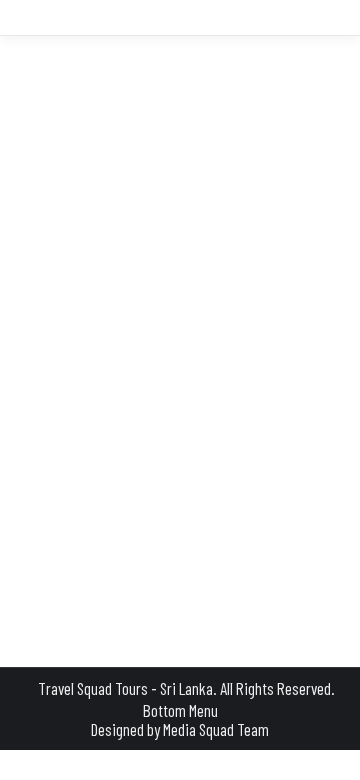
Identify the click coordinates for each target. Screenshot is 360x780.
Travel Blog (149, 366)
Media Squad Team (216, 729)
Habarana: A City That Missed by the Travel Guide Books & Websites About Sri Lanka (175, 316)
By (238, 366)
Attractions (78, 366)
